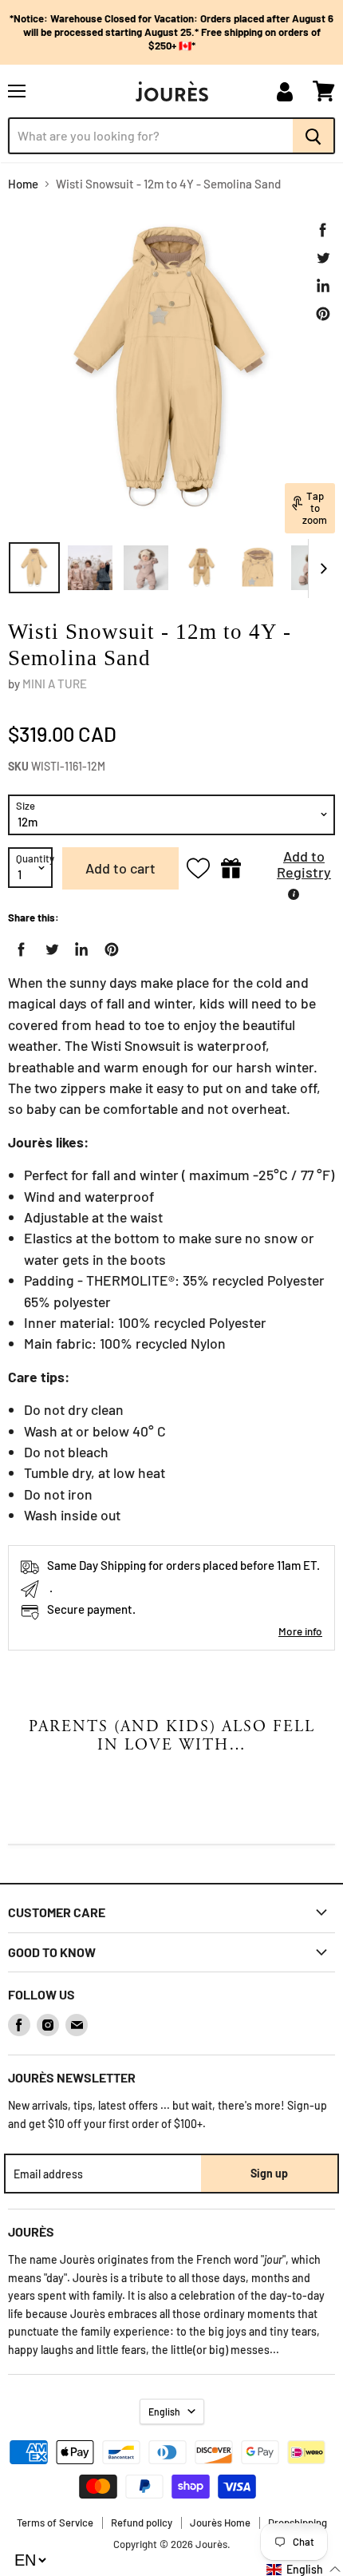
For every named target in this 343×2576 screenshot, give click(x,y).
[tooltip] (294, 894)
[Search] (314, 136)
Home (23, 184)
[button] (292, 868)
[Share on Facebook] (323, 230)
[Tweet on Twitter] (323, 258)
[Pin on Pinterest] (323, 314)
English (164, 2412)
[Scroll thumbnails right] (321, 569)
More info (300, 1631)
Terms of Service (55, 2522)
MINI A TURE (55, 684)
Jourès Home (220, 2522)
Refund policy (142, 2522)
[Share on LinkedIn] (323, 286)
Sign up (269, 2173)
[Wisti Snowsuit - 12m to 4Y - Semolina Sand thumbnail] (34, 568)
